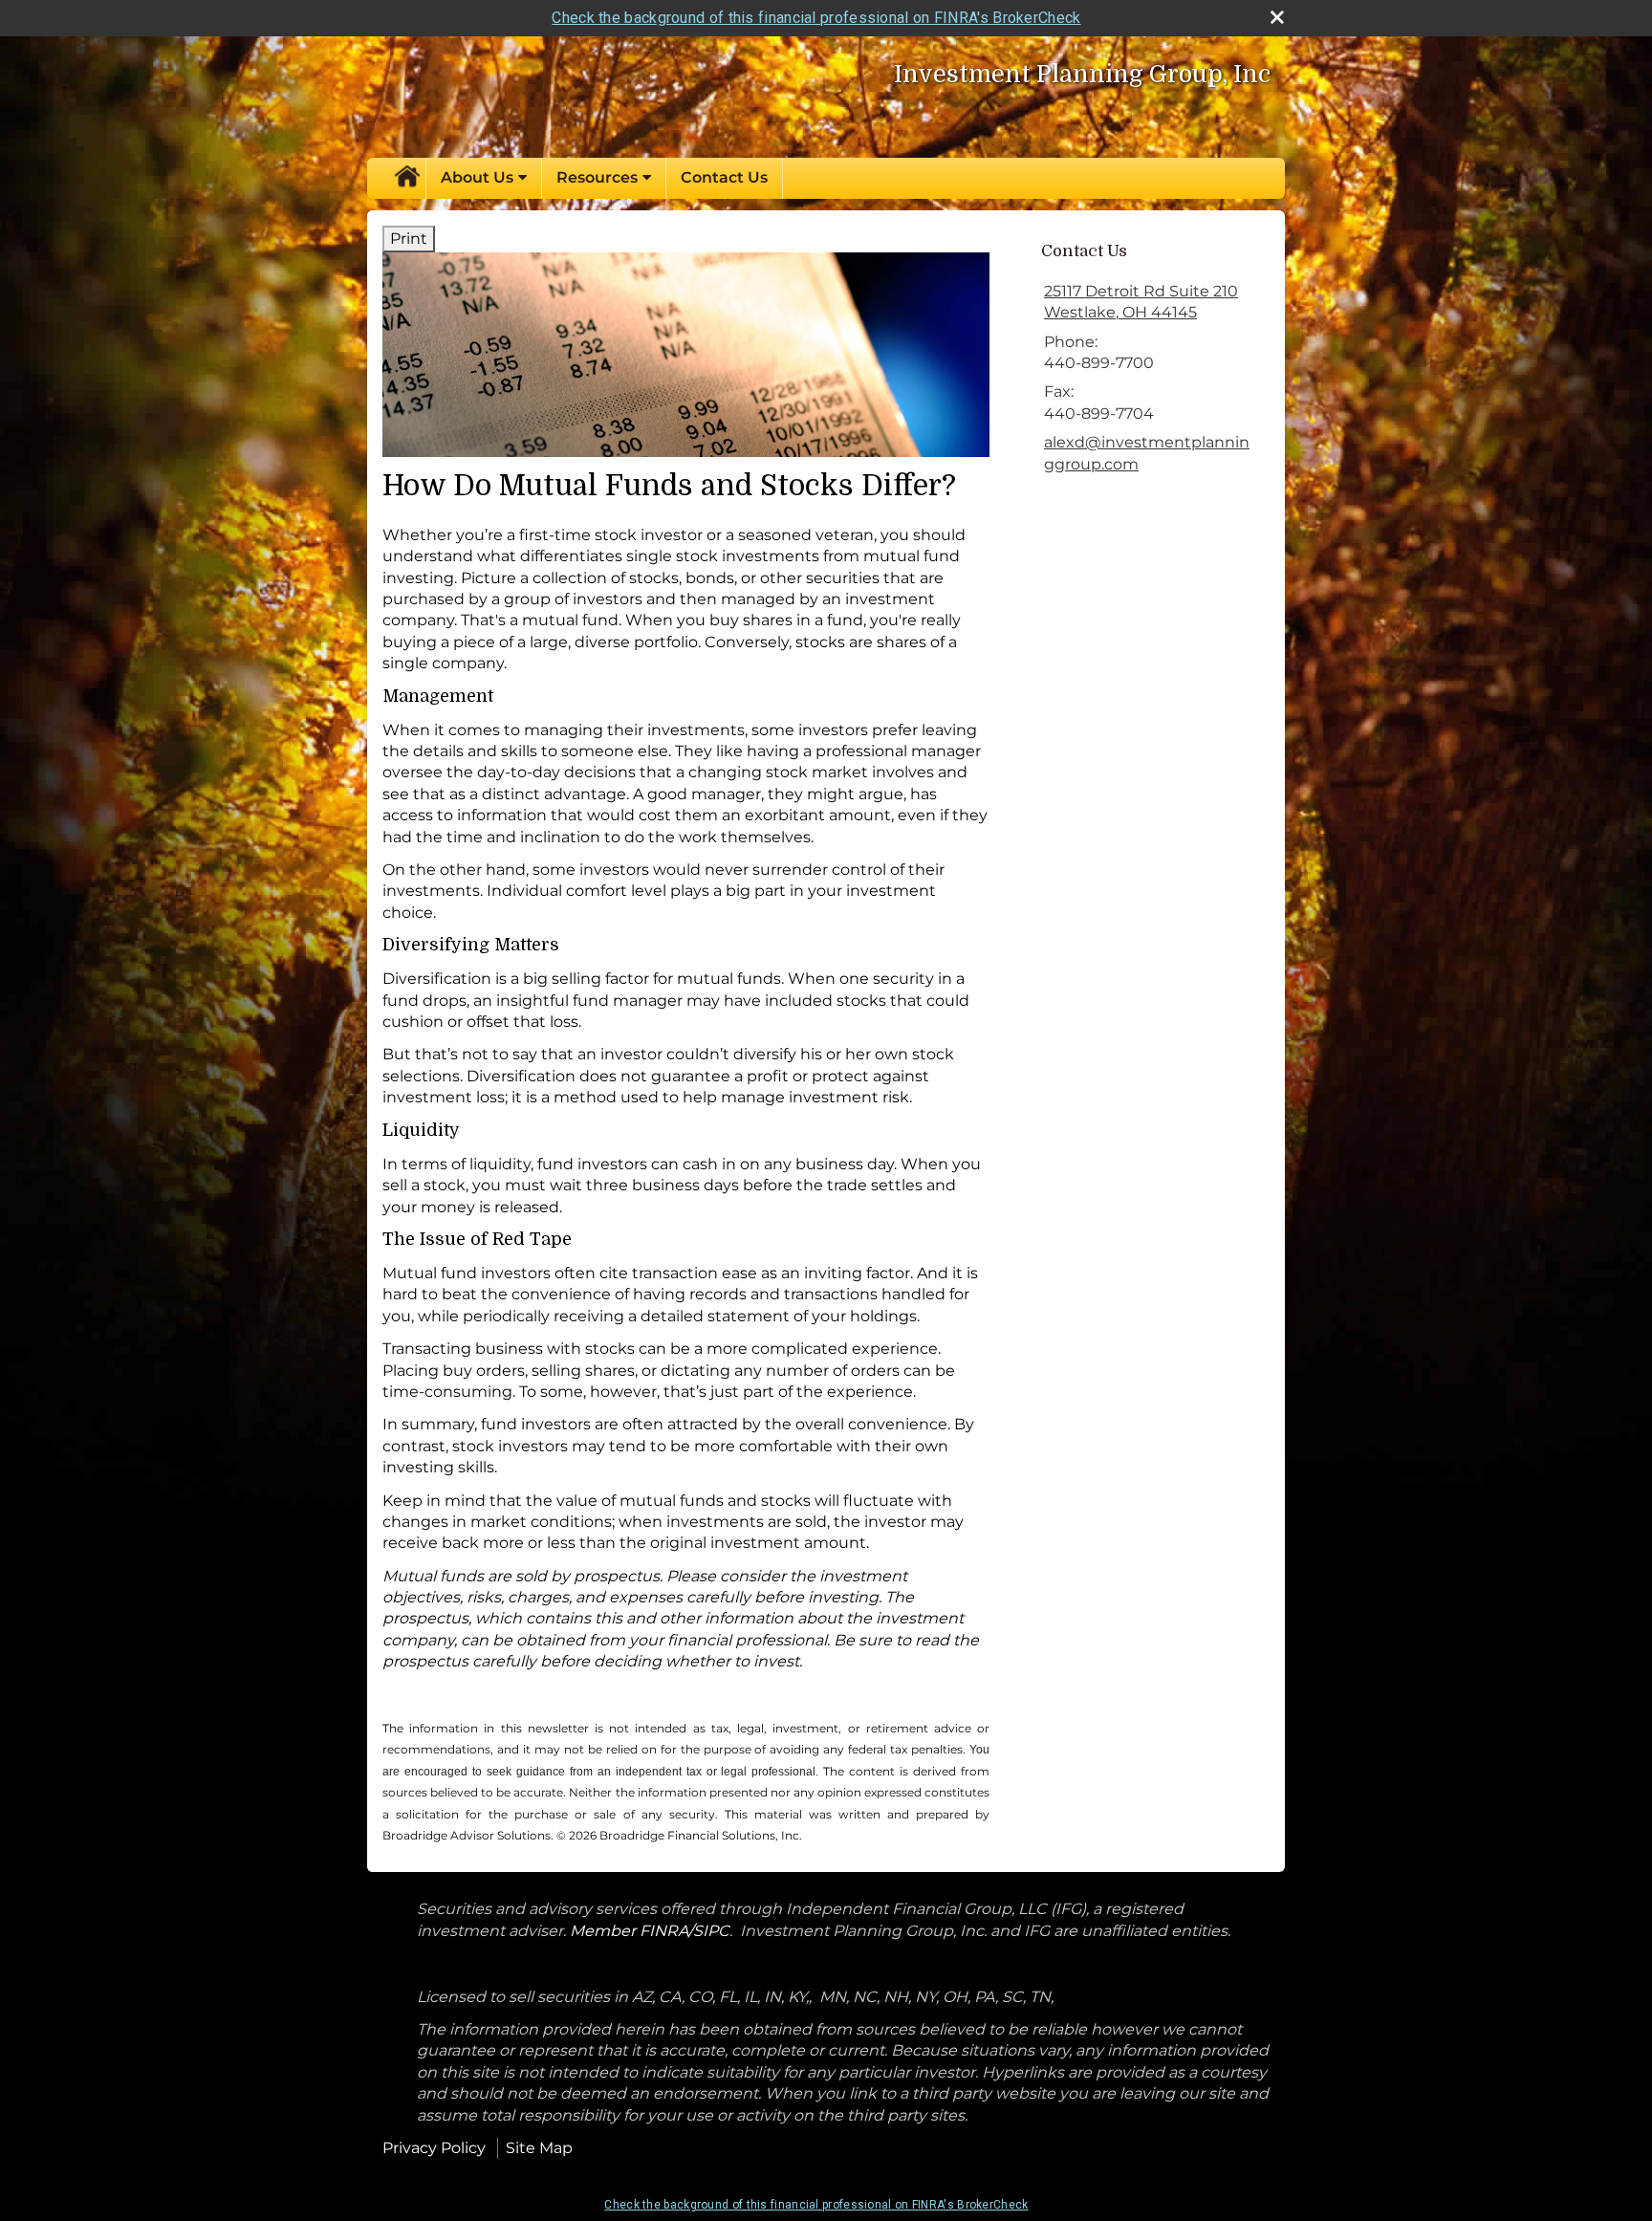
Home (406, 178)
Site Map (539, 2148)
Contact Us (724, 177)
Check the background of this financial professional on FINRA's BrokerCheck (816, 18)
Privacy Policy (434, 2148)
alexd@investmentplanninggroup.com (1147, 453)
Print (409, 239)
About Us (477, 177)
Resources (597, 177)
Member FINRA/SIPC (650, 1931)
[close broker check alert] (1277, 17)
